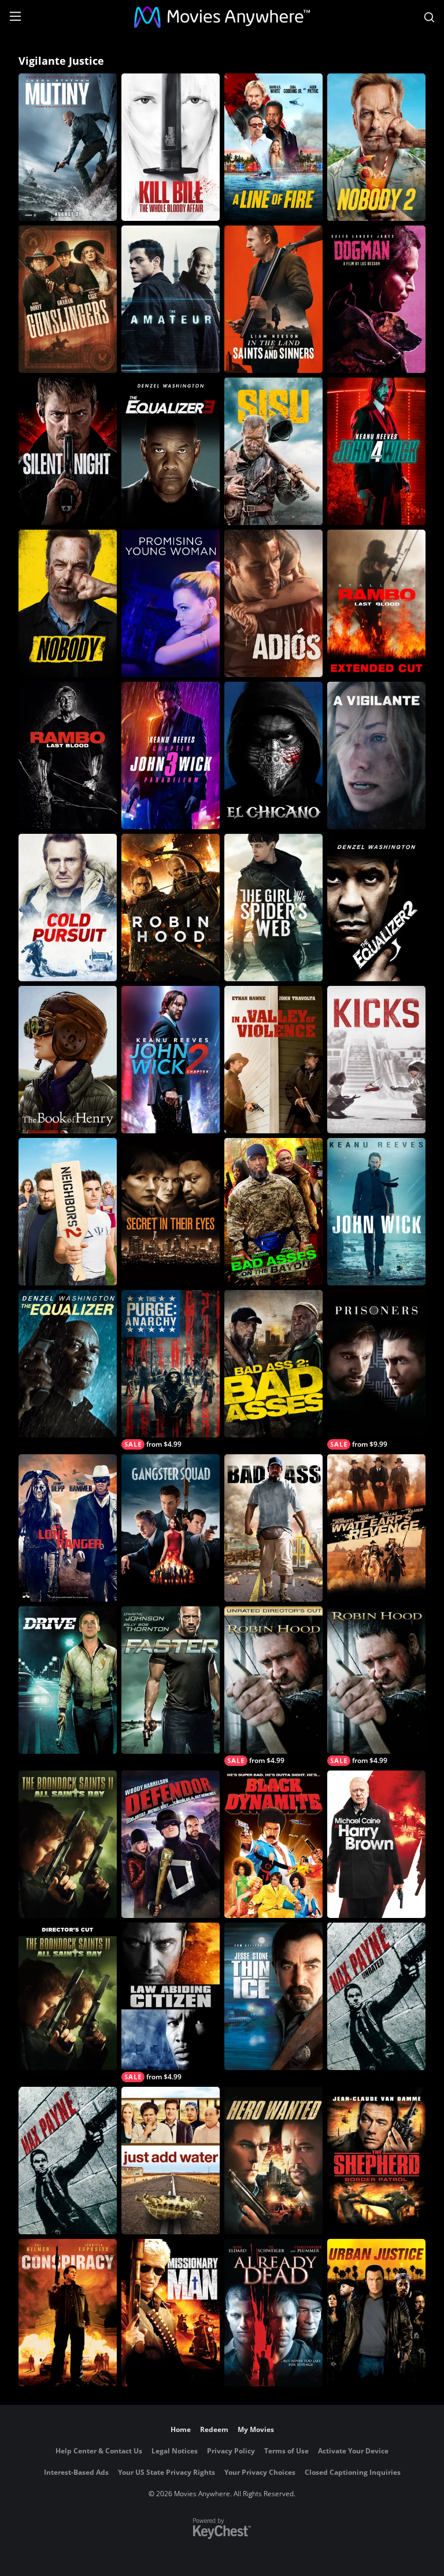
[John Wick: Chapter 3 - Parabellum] (171, 755)
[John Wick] (376, 1212)
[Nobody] (68, 603)
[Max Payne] (68, 2161)
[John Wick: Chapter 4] (376, 451)
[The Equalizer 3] (171, 451)
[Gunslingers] (68, 299)
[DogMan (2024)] (376, 299)
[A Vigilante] (376, 755)
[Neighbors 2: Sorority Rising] (68, 1212)
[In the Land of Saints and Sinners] (273, 299)
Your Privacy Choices (260, 2472)
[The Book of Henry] (68, 1060)
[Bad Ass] (273, 1528)
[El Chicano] (273, 755)
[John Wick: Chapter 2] (171, 1060)
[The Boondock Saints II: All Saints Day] (68, 1844)
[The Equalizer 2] (376, 908)
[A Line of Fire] (273, 147)
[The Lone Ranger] (68, 1528)
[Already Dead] (273, 2313)
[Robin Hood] (171, 908)
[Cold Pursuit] (68, 908)
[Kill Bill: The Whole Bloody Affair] (171, 147)
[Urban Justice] (376, 2313)
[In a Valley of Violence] (273, 1060)
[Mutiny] (68, 147)
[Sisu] (273, 451)
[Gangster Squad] (171, 1528)
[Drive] (68, 1680)
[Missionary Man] (171, 2313)
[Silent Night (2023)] (68, 451)
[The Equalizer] (68, 1364)
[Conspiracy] (68, 2313)
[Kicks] (376, 1060)
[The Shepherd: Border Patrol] (376, 2161)
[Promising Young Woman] (171, 603)
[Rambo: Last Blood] (68, 755)
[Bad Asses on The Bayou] (273, 1212)
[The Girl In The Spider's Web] (273, 908)
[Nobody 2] (376, 147)
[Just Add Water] (171, 2161)
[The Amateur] (171, 299)
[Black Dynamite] (273, 1844)
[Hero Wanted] (273, 2161)
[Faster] (171, 1680)
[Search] (429, 17)
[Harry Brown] (376, 1844)
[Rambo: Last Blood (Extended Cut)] (376, 603)
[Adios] (273, 603)
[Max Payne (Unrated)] (376, 1996)
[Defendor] (171, 1844)
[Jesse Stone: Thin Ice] (273, 1996)
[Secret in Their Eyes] (171, 1212)
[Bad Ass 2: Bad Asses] (273, 1364)
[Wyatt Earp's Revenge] (376, 1528)
